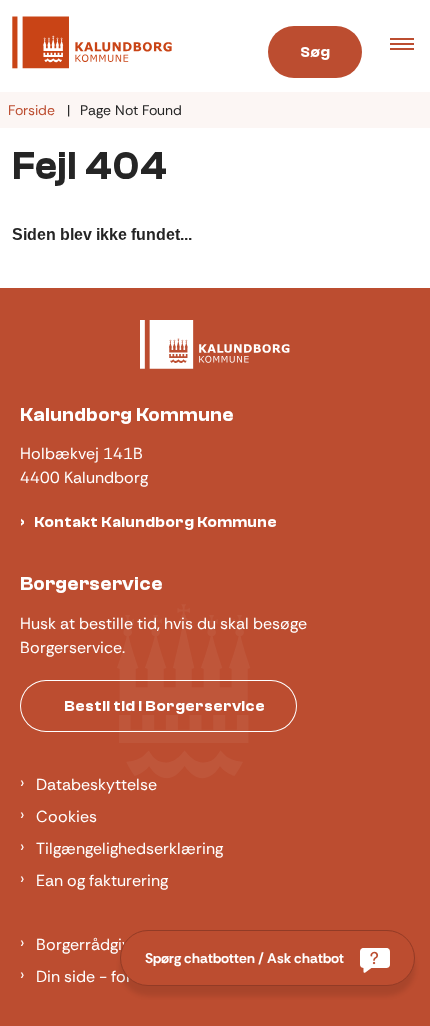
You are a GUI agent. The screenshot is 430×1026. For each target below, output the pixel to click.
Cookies (66, 816)
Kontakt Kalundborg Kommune (155, 522)
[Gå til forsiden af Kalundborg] (120, 46)
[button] (410, 46)
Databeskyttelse (96, 784)
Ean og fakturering (102, 880)
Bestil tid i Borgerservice (164, 706)
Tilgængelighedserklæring (129, 848)
